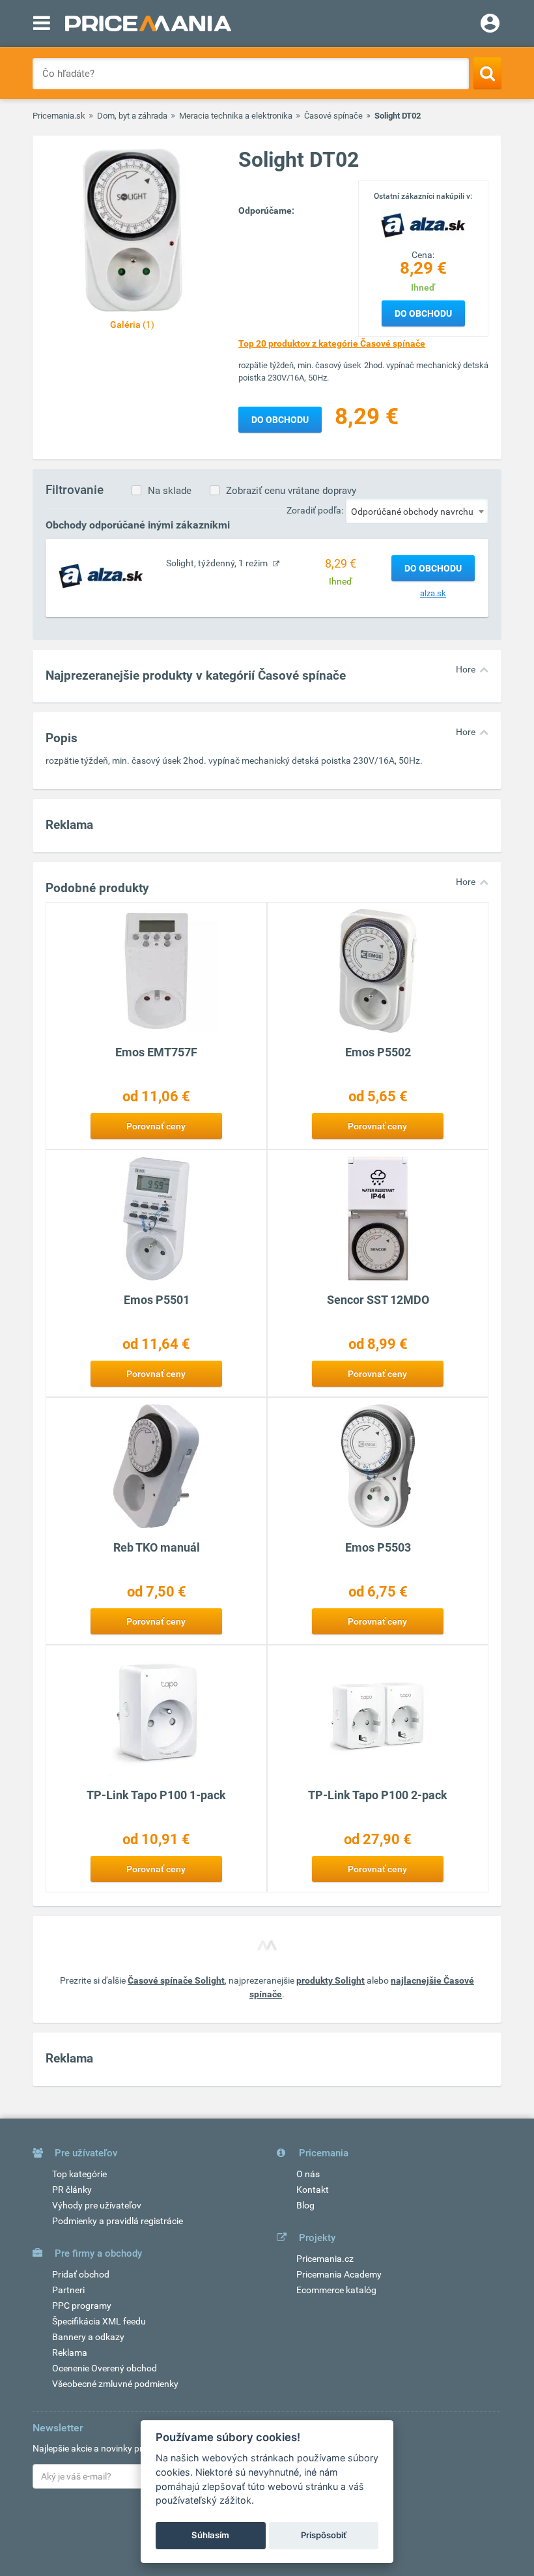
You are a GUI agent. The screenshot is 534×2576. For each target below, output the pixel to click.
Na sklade (170, 491)
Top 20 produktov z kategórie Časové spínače (332, 343)
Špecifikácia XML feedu (99, 2321)
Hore (466, 669)
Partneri (68, 2290)
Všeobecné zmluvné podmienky (115, 2384)
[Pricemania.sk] (148, 23)
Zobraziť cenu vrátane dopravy (291, 491)
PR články (72, 2190)
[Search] (487, 73)
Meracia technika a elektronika (236, 116)
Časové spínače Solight (176, 1980)
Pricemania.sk (59, 116)
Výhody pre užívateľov (97, 2205)
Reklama (70, 2352)
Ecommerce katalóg (336, 2290)
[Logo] (423, 224)
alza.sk (433, 593)
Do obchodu (423, 313)
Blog (305, 2205)
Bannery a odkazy (88, 2337)
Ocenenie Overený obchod (105, 2368)
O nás (308, 2174)
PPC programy (82, 2306)
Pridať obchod (81, 2274)
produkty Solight (330, 1980)
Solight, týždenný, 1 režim (218, 563)
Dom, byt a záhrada (132, 116)
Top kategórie (79, 2174)
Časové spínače (333, 116)
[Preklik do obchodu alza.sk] (101, 575)
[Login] (490, 25)
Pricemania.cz (325, 2259)
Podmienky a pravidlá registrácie (118, 2221)
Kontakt (313, 2190)
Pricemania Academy (339, 2274)
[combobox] (417, 511)
